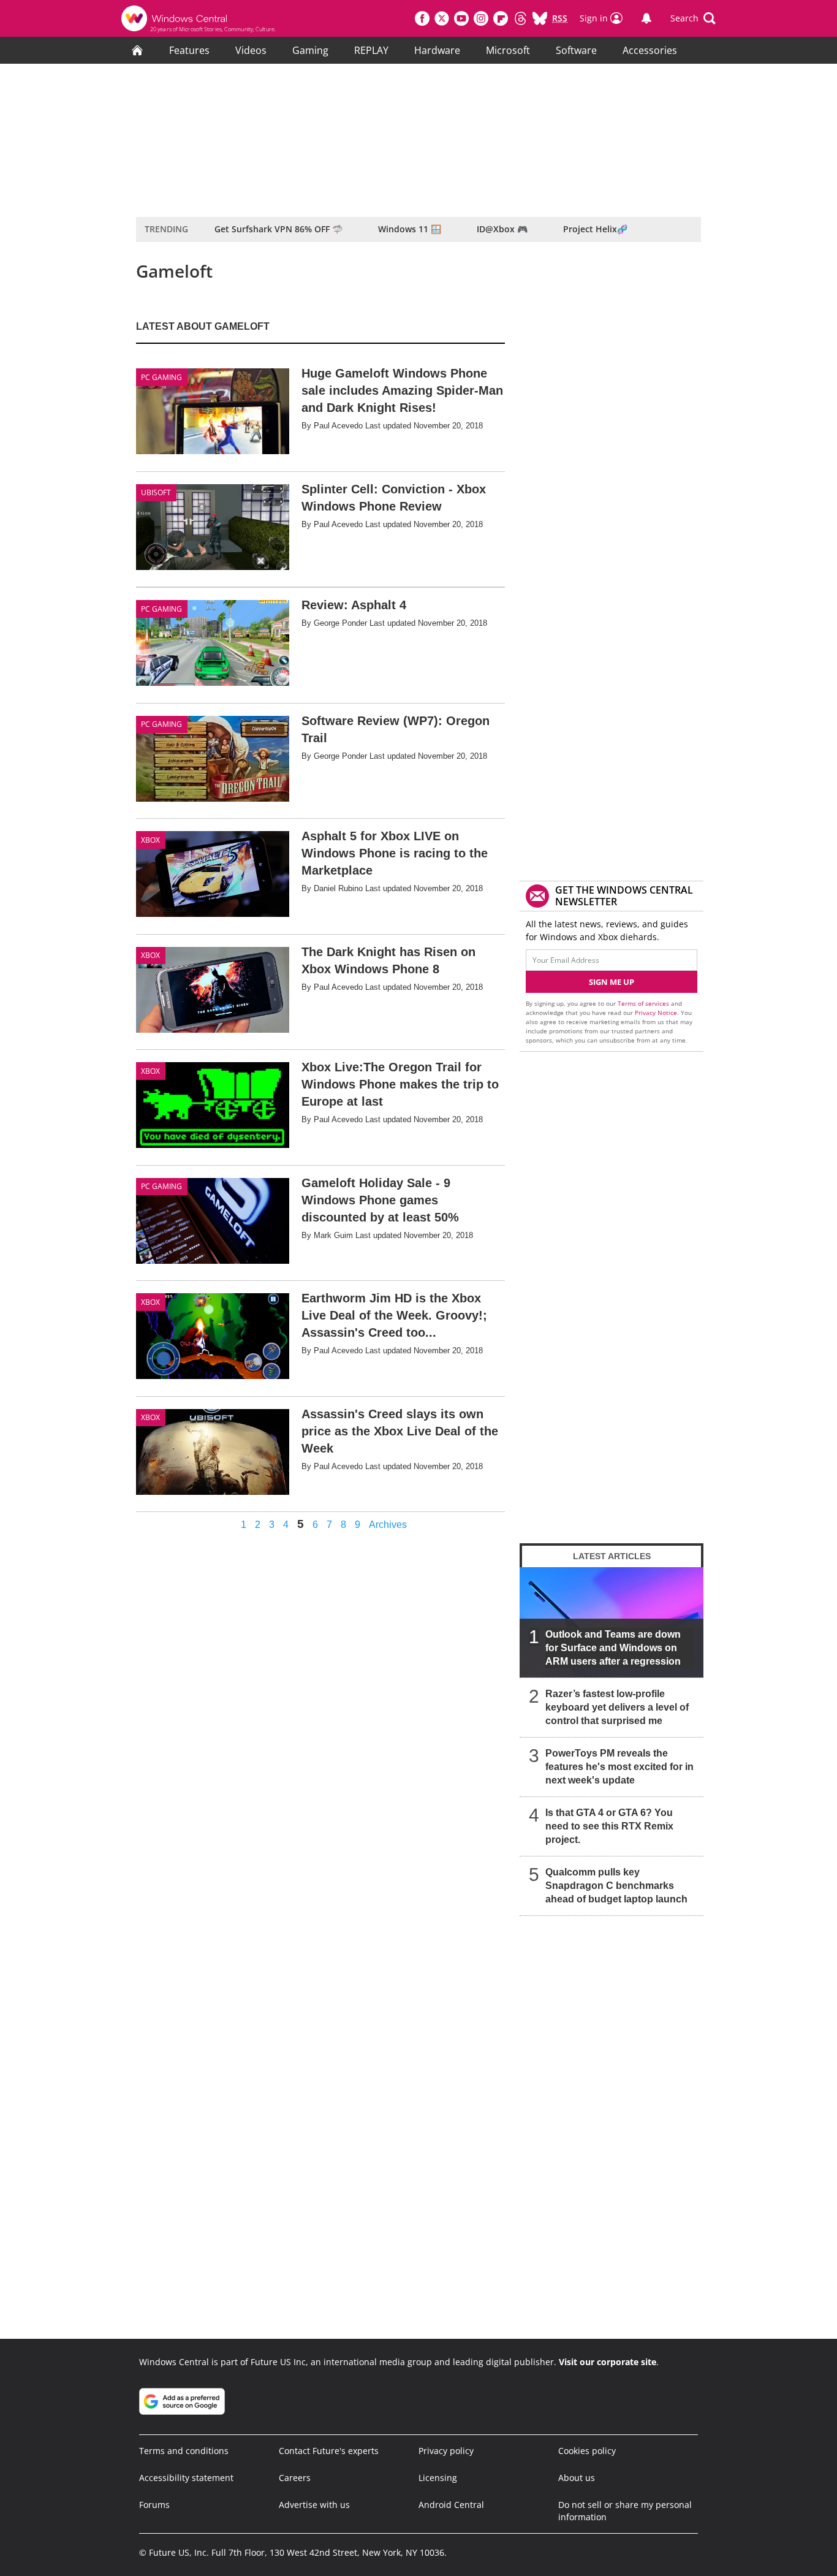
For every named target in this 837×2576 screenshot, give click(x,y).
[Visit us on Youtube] (461, 18)
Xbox (150, 840)
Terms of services (644, 1003)
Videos (251, 50)
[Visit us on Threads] (520, 18)
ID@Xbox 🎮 (502, 229)
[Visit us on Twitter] (442, 18)
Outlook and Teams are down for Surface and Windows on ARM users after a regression (613, 1648)
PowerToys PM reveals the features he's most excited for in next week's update (619, 1767)
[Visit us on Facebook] (422, 18)
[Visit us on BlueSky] (540, 18)
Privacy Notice (656, 1013)
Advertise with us (314, 2505)
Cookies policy (587, 2451)
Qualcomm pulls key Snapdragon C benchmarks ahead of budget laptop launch (616, 1886)
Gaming (310, 50)
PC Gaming (161, 377)
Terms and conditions (184, 2451)
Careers (295, 2478)
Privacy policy (446, 2451)
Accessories (650, 50)
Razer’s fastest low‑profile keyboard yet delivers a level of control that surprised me (617, 1707)
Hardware (437, 50)
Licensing (438, 2478)
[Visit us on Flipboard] (501, 18)
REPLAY (371, 50)
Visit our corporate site (608, 2362)
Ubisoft (156, 492)
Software (576, 50)
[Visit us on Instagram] (481, 18)
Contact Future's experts (329, 2451)
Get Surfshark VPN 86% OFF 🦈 (278, 229)
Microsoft (508, 50)
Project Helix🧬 (595, 229)
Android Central (451, 2505)
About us (577, 2478)
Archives (388, 1525)
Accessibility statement (186, 2478)
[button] (693, 18)
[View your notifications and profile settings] (646, 18)
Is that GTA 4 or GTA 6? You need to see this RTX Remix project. (609, 1826)
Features (189, 50)
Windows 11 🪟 (410, 229)
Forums (154, 2505)
